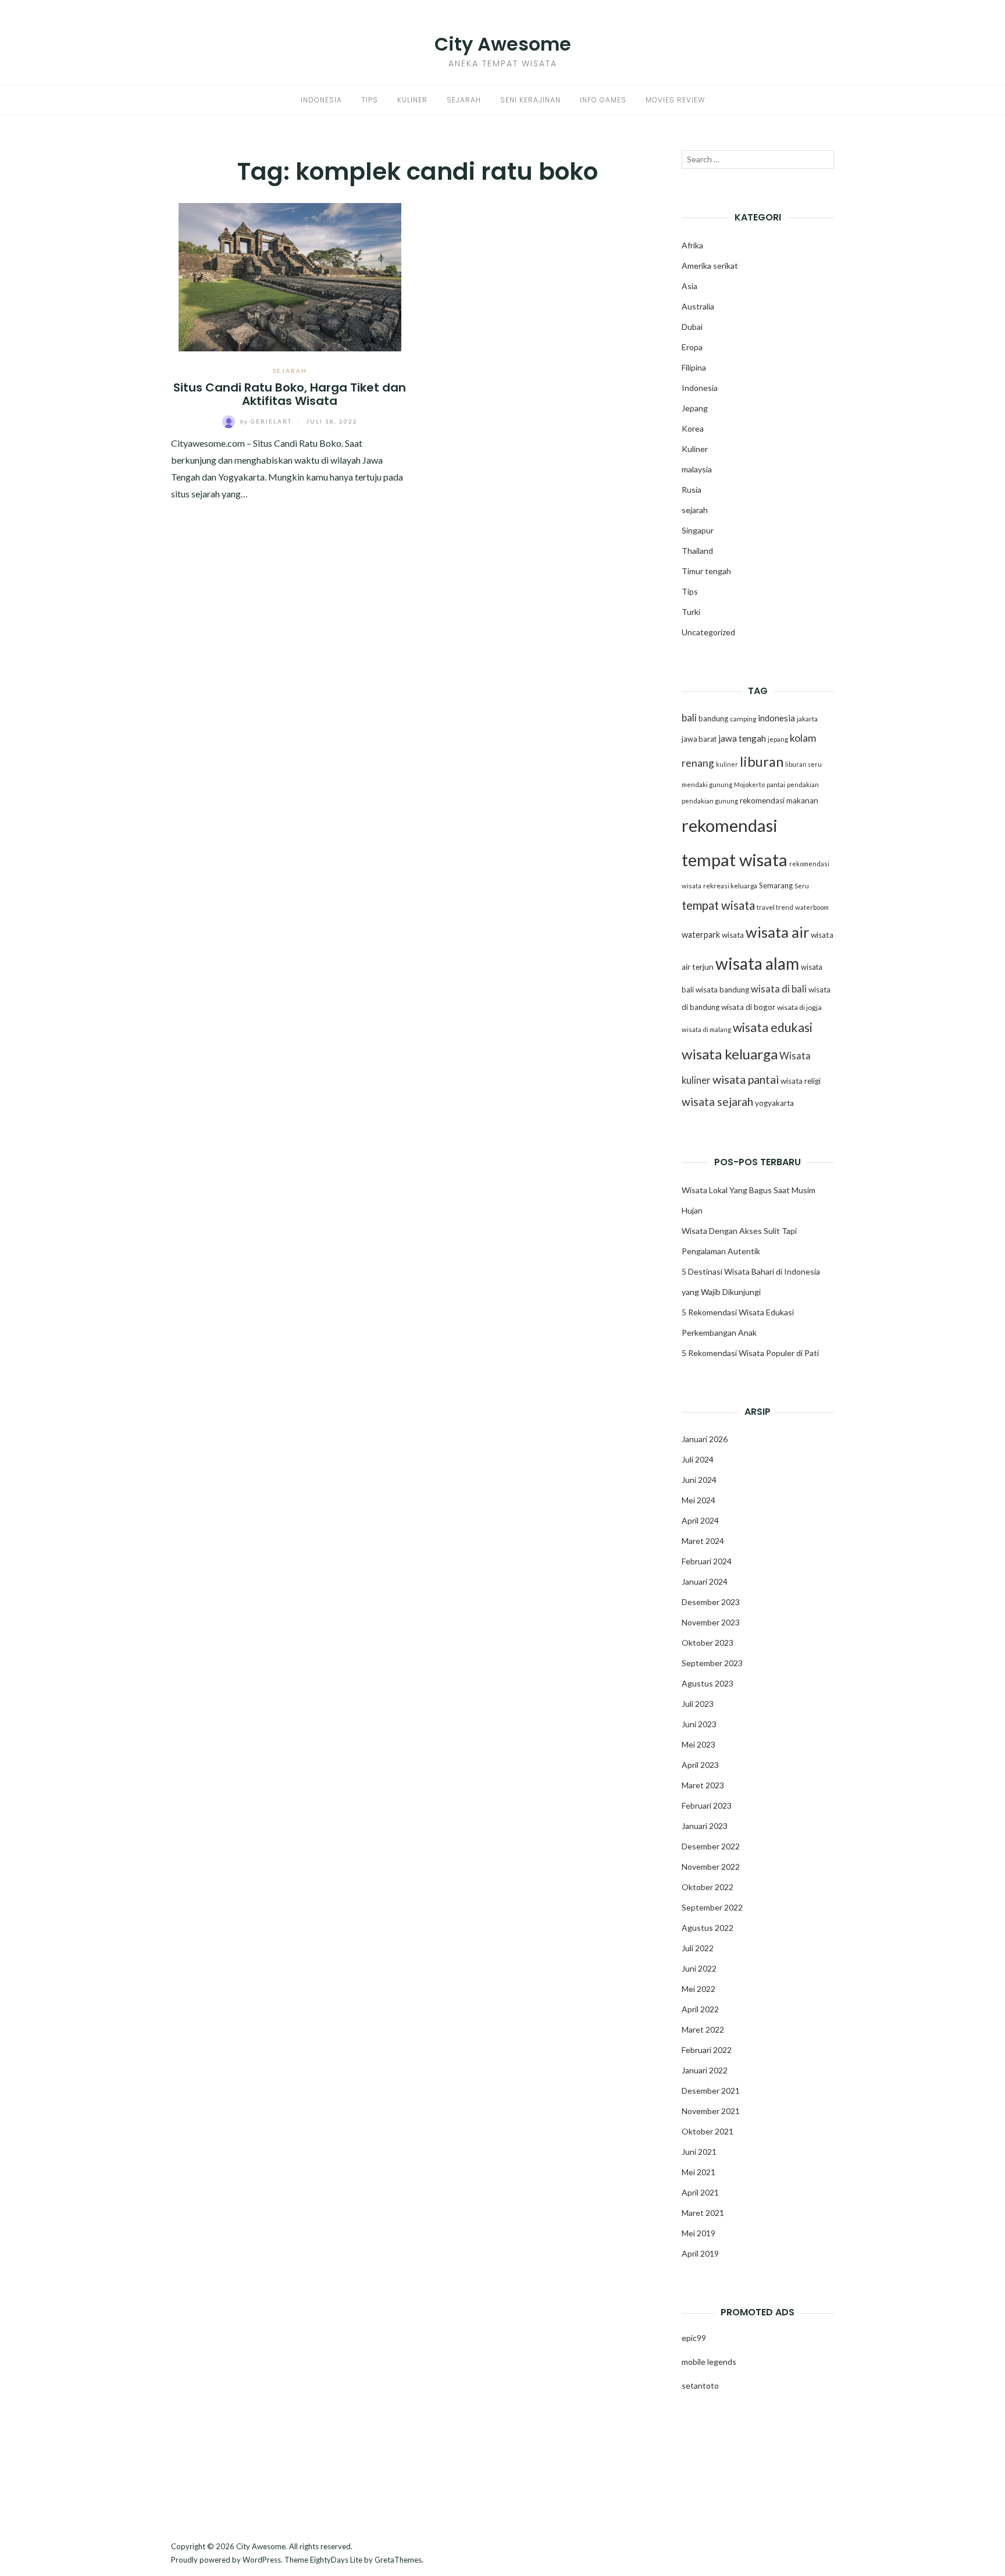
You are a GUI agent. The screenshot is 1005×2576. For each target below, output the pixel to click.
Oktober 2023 (708, 1643)
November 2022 (711, 1867)
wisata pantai (746, 1079)
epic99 (694, 2338)
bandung (713, 718)
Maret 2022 (703, 2029)
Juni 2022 (699, 1968)
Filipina (694, 367)
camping (743, 719)
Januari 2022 (705, 2070)
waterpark (701, 935)
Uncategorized (708, 632)
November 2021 (711, 2111)
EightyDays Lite (336, 2560)
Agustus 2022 (708, 1928)
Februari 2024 (707, 1561)
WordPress (262, 2560)
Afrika (692, 245)
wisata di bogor (748, 1007)
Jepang (695, 408)
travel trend (775, 907)
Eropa (692, 347)
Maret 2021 (703, 2213)
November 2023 (711, 1622)
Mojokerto (749, 784)
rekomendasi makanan (779, 800)
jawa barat (699, 739)
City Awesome (503, 44)
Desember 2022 (711, 1846)
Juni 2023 (699, 1724)
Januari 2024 (705, 1581)
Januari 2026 (705, 1439)
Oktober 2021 (708, 2131)
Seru (802, 886)
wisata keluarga (730, 1054)
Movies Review (675, 100)
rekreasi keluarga (730, 886)
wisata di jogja (799, 1007)
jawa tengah (742, 738)
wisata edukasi (773, 1027)
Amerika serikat (710, 266)
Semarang (776, 885)
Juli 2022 (698, 1948)
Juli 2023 (698, 1704)
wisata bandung (722, 990)
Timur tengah (706, 571)
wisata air (777, 932)
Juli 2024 (698, 1459)
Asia (689, 286)
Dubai (692, 327)
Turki (691, 612)
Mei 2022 (698, 1989)
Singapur (698, 530)
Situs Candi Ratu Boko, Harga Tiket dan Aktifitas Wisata (290, 394)
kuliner (727, 764)
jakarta (807, 719)
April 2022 (700, 2009)
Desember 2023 (711, 1602)
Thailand (697, 551)
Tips (370, 100)
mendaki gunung (707, 784)
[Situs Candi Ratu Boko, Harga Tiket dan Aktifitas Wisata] (290, 275)
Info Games (603, 100)
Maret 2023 (703, 1785)
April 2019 (700, 2253)
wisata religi (801, 1081)
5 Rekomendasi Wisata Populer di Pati (750, 1353)
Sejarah (464, 100)
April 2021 (700, 2192)
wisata (733, 935)
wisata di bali (779, 989)
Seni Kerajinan (530, 100)
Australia (698, 306)
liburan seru (803, 764)
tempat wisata (718, 905)
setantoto (700, 2385)
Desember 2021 (711, 2091)
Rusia (692, 490)
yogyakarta (774, 1103)
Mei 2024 (698, 1500)
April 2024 (700, 1520)
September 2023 (712, 1663)
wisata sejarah (717, 1102)
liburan (762, 762)
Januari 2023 (705, 1826)
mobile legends (709, 2362)
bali (689, 718)
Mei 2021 (698, 2172)
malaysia (697, 469)
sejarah (290, 371)
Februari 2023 (707, 1805)
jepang (778, 739)
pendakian (803, 784)
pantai (776, 784)
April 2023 (700, 1765)
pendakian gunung (710, 801)
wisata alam (757, 963)
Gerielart (267, 421)
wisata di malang (706, 1029)
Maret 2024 (703, 1541)
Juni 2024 (699, 1480)
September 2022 (712, 1907)
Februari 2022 (707, 2050)
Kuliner (412, 100)
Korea (693, 428)
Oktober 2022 (708, 1887)
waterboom (812, 907)
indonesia (776, 718)
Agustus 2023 (708, 1683)
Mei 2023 (698, 1744)
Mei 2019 (698, 2233)
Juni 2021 (699, 2152)
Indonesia (321, 100)
